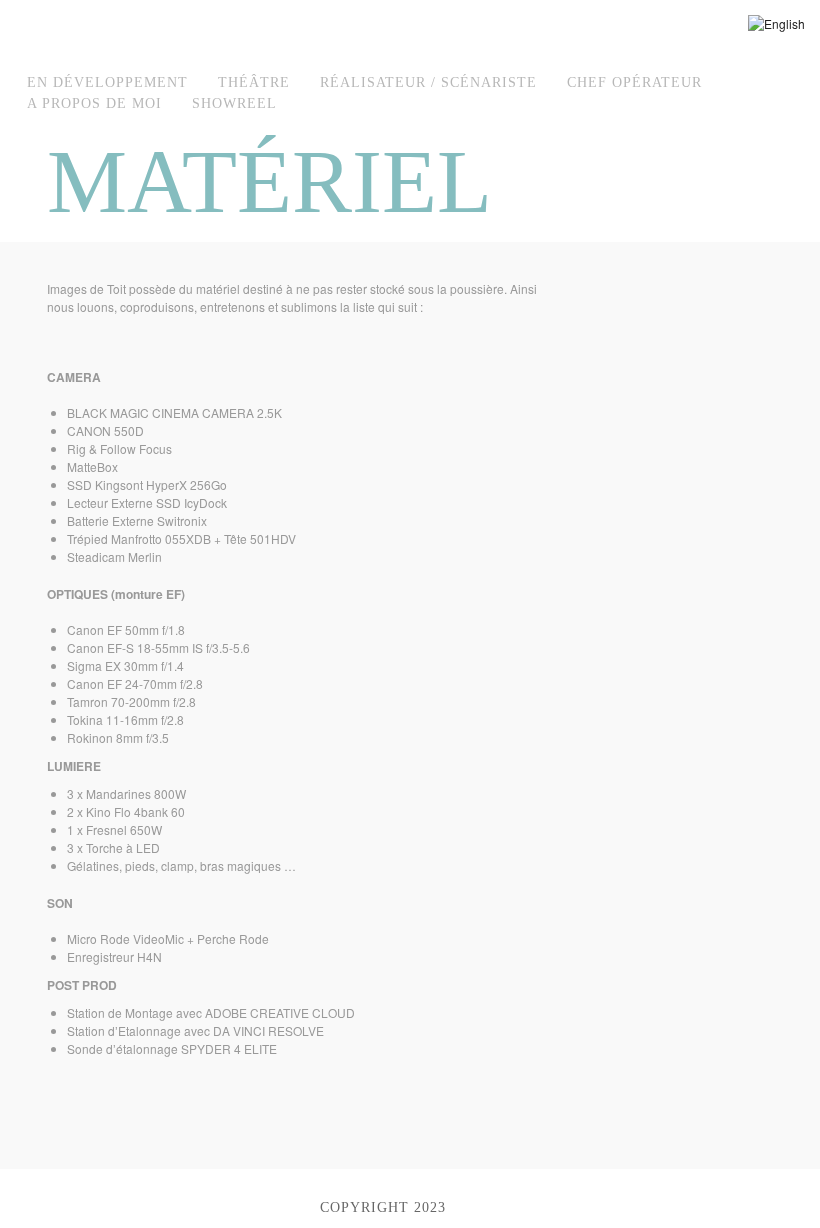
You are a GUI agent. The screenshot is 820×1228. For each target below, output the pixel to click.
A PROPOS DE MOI (94, 103)
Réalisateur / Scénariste (428, 82)
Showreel (234, 103)
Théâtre (254, 82)
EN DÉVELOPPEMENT (107, 82)
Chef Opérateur (634, 82)
